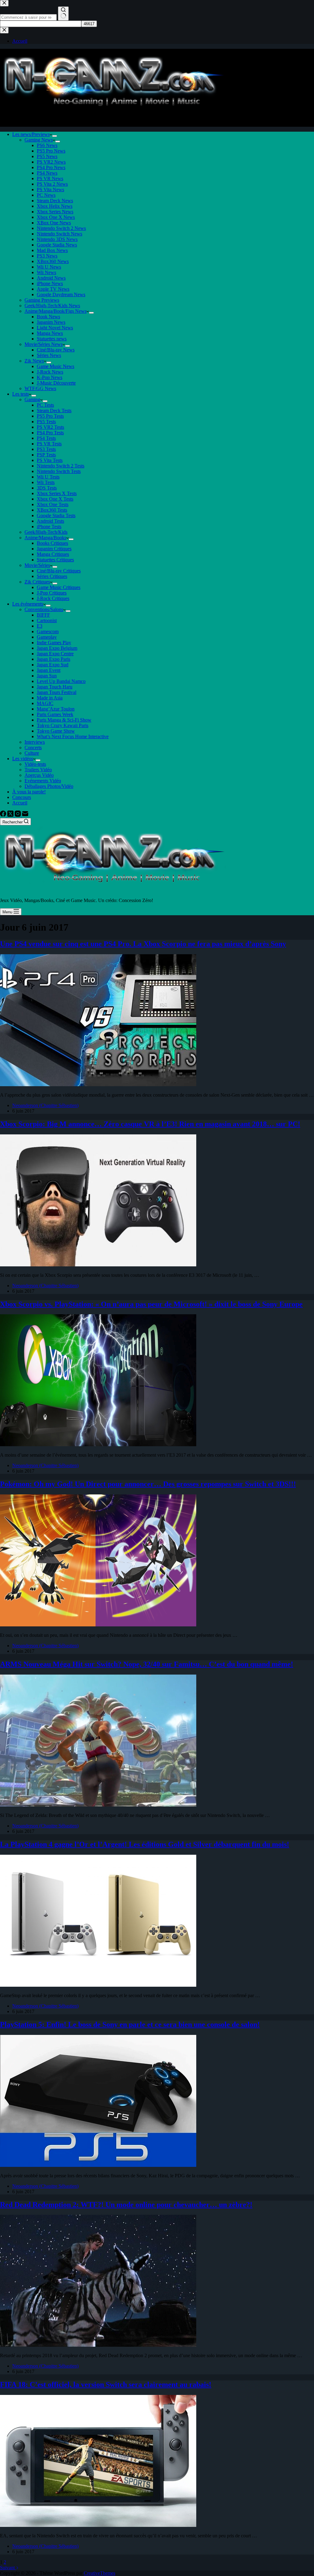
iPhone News (50, 283)
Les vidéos (23, 759)
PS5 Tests (46, 422)
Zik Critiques (37, 582)
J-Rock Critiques (53, 598)
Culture (32, 753)
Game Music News (56, 366)
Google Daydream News (61, 294)
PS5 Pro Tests (50, 416)
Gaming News (39, 140)
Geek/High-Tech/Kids (46, 532)
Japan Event (49, 670)
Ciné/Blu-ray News (56, 350)
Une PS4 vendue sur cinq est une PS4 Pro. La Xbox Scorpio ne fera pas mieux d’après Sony (143, 944)
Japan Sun (47, 676)
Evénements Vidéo (43, 781)
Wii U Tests (48, 477)
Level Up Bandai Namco (61, 681)
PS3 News (47, 256)
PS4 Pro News (51, 167)
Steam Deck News (55, 201)
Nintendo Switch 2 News (61, 228)
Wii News (46, 272)
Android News (51, 278)
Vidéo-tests (35, 764)
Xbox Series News (55, 212)
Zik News (34, 361)
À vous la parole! (29, 792)
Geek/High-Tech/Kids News (52, 306)
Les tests (21, 394)
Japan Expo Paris (54, 659)
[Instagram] (18, 815)
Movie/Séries (37, 565)
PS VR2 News (51, 162)
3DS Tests (47, 488)
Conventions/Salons (44, 609)
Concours (22, 797)
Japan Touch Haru (55, 687)
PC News (46, 195)
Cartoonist (47, 620)
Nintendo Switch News (59, 234)
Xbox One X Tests (55, 499)
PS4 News (47, 173)
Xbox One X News (56, 217)
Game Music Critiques (59, 587)
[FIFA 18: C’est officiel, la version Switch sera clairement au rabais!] (98, 2525)
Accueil (20, 803)
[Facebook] (4, 815)
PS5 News (47, 156)
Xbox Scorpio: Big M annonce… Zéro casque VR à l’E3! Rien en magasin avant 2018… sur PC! (150, 1124)
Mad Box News (52, 250)
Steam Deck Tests (54, 411)
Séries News (49, 355)
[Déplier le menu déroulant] (55, 136)
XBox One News (54, 223)
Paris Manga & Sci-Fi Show (64, 720)
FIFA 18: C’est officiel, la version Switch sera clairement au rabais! (106, 2384)
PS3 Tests (46, 449)
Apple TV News (53, 289)
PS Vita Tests (50, 460)
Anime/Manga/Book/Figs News (56, 311)
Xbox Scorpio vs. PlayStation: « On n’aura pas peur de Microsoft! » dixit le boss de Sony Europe (151, 1304)
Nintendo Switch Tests (59, 471)
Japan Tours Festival (57, 692)
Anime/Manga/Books (45, 538)
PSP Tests (46, 455)
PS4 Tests (46, 438)
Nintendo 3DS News (57, 239)
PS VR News (50, 178)
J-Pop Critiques (52, 593)
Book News (48, 317)
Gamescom (48, 631)
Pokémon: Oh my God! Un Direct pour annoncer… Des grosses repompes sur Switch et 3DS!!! (148, 1484)
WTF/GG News (40, 388)
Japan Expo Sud (53, 665)
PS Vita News (50, 190)
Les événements (28, 604)
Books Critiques (52, 543)
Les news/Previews (31, 134)
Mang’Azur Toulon (56, 709)
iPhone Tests (49, 527)
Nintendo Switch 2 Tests (61, 466)
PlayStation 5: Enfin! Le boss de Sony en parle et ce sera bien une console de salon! (130, 2024)
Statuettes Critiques (55, 560)
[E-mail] (25, 815)
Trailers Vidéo (38, 770)
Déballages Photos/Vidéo (49, 786)
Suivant (8, 2568)
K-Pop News (50, 377)
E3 (40, 626)
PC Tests (45, 405)
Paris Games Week (55, 714)
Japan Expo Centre (55, 654)
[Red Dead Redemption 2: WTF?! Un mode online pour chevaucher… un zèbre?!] (98, 2345)
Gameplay (47, 637)
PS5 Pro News (51, 151)
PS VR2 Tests (50, 427)
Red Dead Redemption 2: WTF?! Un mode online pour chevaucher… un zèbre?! (126, 2205)
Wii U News (49, 267)
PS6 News (47, 145)
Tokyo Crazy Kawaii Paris (63, 725)
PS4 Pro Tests (50, 433)
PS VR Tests (49, 444)
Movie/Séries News (44, 344)
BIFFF (43, 615)
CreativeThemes (100, 2573)
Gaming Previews (42, 300)
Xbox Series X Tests (57, 493)
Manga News (50, 333)
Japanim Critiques (54, 549)
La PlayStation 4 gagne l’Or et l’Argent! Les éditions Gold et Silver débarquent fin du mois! (145, 1844)
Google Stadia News (57, 245)
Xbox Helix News (55, 206)
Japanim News (51, 322)
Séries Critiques (52, 576)
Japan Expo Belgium (57, 648)
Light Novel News (55, 328)
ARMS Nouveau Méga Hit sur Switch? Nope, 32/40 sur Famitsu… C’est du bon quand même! (147, 1664)
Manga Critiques (53, 554)
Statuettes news (52, 339)
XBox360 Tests (52, 510)
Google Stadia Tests (56, 515)
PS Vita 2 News (52, 184)
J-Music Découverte (56, 383)
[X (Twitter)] (11, 815)
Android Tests (50, 521)
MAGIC (45, 703)
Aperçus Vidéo (39, 775)
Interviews (35, 742)
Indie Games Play (54, 643)
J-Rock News (50, 372)
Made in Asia (50, 698)
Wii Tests (46, 482)
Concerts (33, 748)
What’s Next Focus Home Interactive (73, 736)
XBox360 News (53, 261)
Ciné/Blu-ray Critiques (59, 571)
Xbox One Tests (53, 504)
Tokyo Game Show (56, 731)
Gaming (32, 399)
